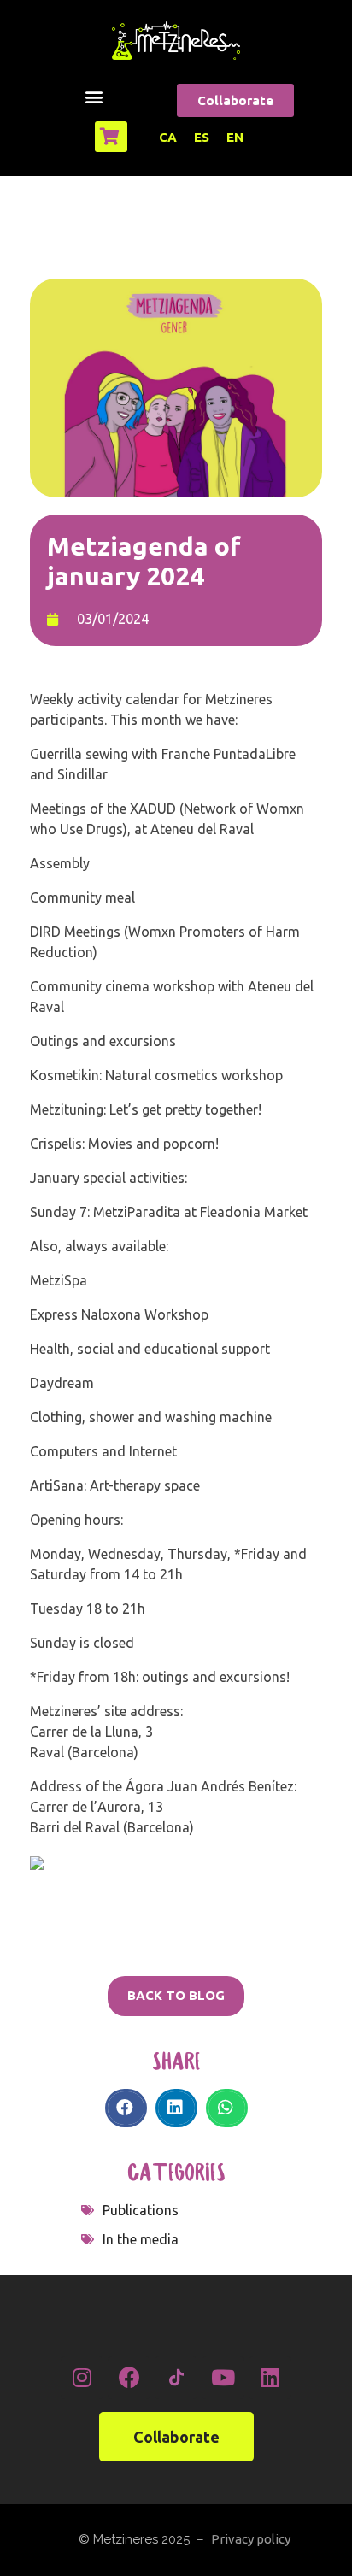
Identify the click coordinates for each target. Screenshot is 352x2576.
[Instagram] (82, 2378)
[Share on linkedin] (176, 2108)
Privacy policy (251, 2539)
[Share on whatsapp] (227, 2108)
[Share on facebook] (126, 2108)
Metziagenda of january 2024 (144, 561)
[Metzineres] (176, 41)
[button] (94, 96)
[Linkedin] (270, 2378)
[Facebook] (129, 2378)
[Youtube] (223, 2378)
